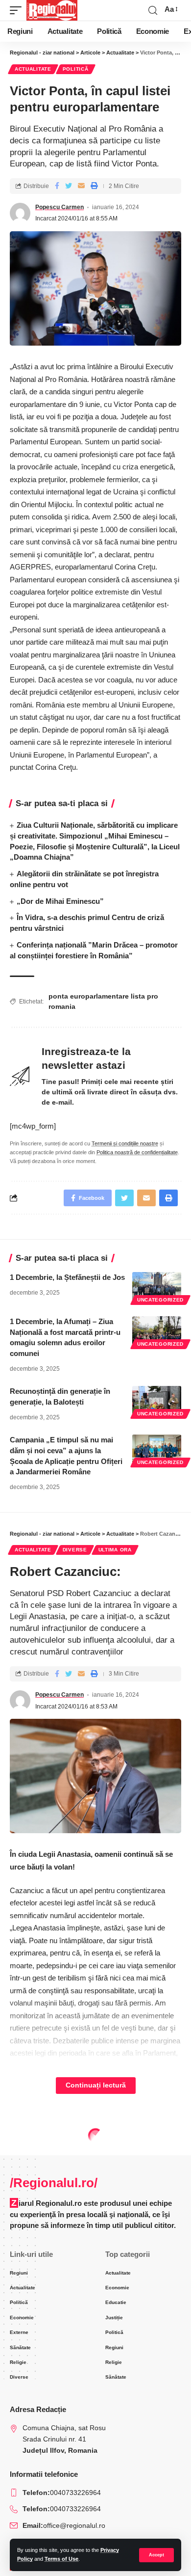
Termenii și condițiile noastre (125, 1143)
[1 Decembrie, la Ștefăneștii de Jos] (157, 1287)
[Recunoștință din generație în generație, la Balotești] (157, 1401)
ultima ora (115, 1550)
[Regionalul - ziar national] (52, 10)
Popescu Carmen (60, 207)
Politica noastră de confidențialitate (137, 1152)
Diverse (75, 1550)
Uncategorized (160, 1300)
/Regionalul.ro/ (54, 2183)
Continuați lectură (96, 2085)
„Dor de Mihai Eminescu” (60, 901)
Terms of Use (61, 2559)
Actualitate (33, 69)
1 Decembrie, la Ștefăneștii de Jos (67, 1277)
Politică (76, 69)
